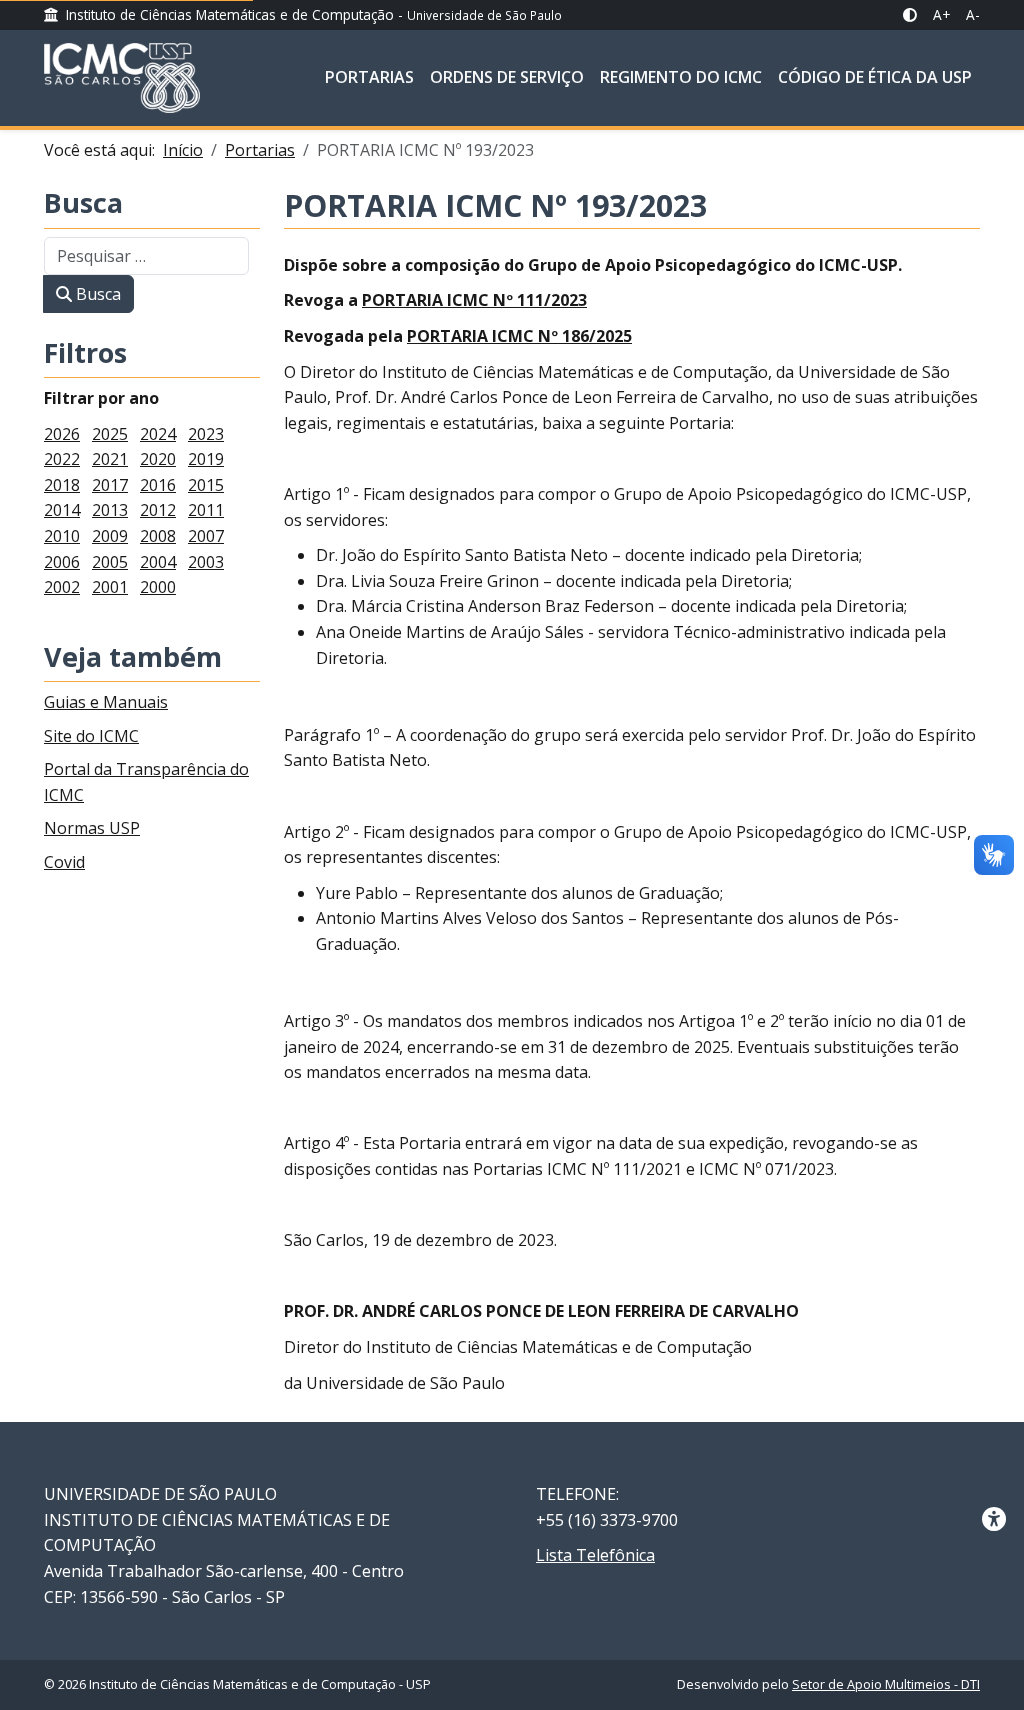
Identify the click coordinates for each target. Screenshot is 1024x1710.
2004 (158, 562)
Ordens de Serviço (507, 77)
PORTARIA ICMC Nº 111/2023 (474, 300)
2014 (62, 510)
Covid (64, 862)
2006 (62, 562)
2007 (206, 536)
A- (973, 14)
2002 (62, 587)
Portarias (369, 77)
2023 (206, 434)
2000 (158, 587)
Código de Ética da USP (875, 77)
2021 (110, 459)
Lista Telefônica (595, 1555)
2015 (206, 485)
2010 (62, 536)
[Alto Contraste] (910, 15)
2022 (62, 459)
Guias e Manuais (106, 702)
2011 (206, 510)
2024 (158, 434)
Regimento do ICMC (681, 77)
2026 (62, 434)
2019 (206, 459)
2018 (62, 485)
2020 (158, 459)
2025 (110, 434)
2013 (110, 510)
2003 (206, 562)
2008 (158, 536)
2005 (110, 562)
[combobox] (146, 256)
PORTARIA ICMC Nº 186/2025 (519, 336)
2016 (158, 485)
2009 (110, 536)
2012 (158, 510)
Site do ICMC (91, 736)
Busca (83, 204)
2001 (110, 587)
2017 (110, 485)
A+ (941, 14)
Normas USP (92, 828)
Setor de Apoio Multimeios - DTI (886, 1684)
